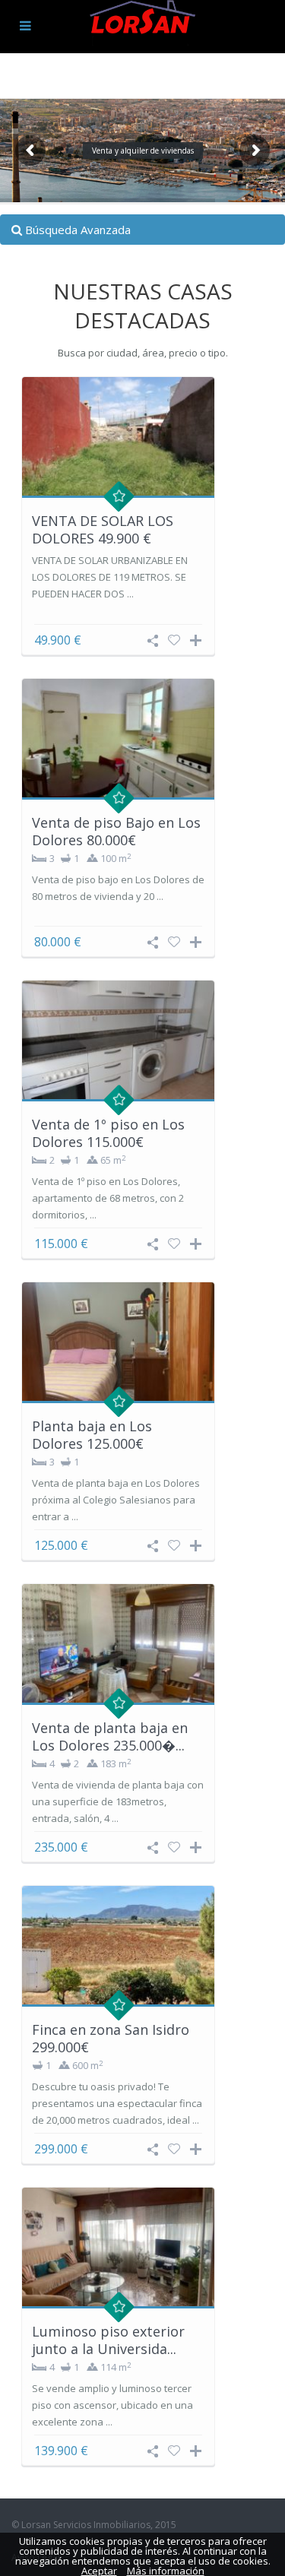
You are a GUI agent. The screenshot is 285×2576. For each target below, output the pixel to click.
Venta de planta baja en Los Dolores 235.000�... (110, 1736)
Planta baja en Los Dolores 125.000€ (92, 1435)
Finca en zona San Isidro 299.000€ (111, 2038)
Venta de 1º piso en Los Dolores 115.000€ (108, 1133)
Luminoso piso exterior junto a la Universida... (108, 2340)
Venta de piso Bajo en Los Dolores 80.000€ (116, 831)
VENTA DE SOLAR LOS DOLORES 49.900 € (103, 529)
